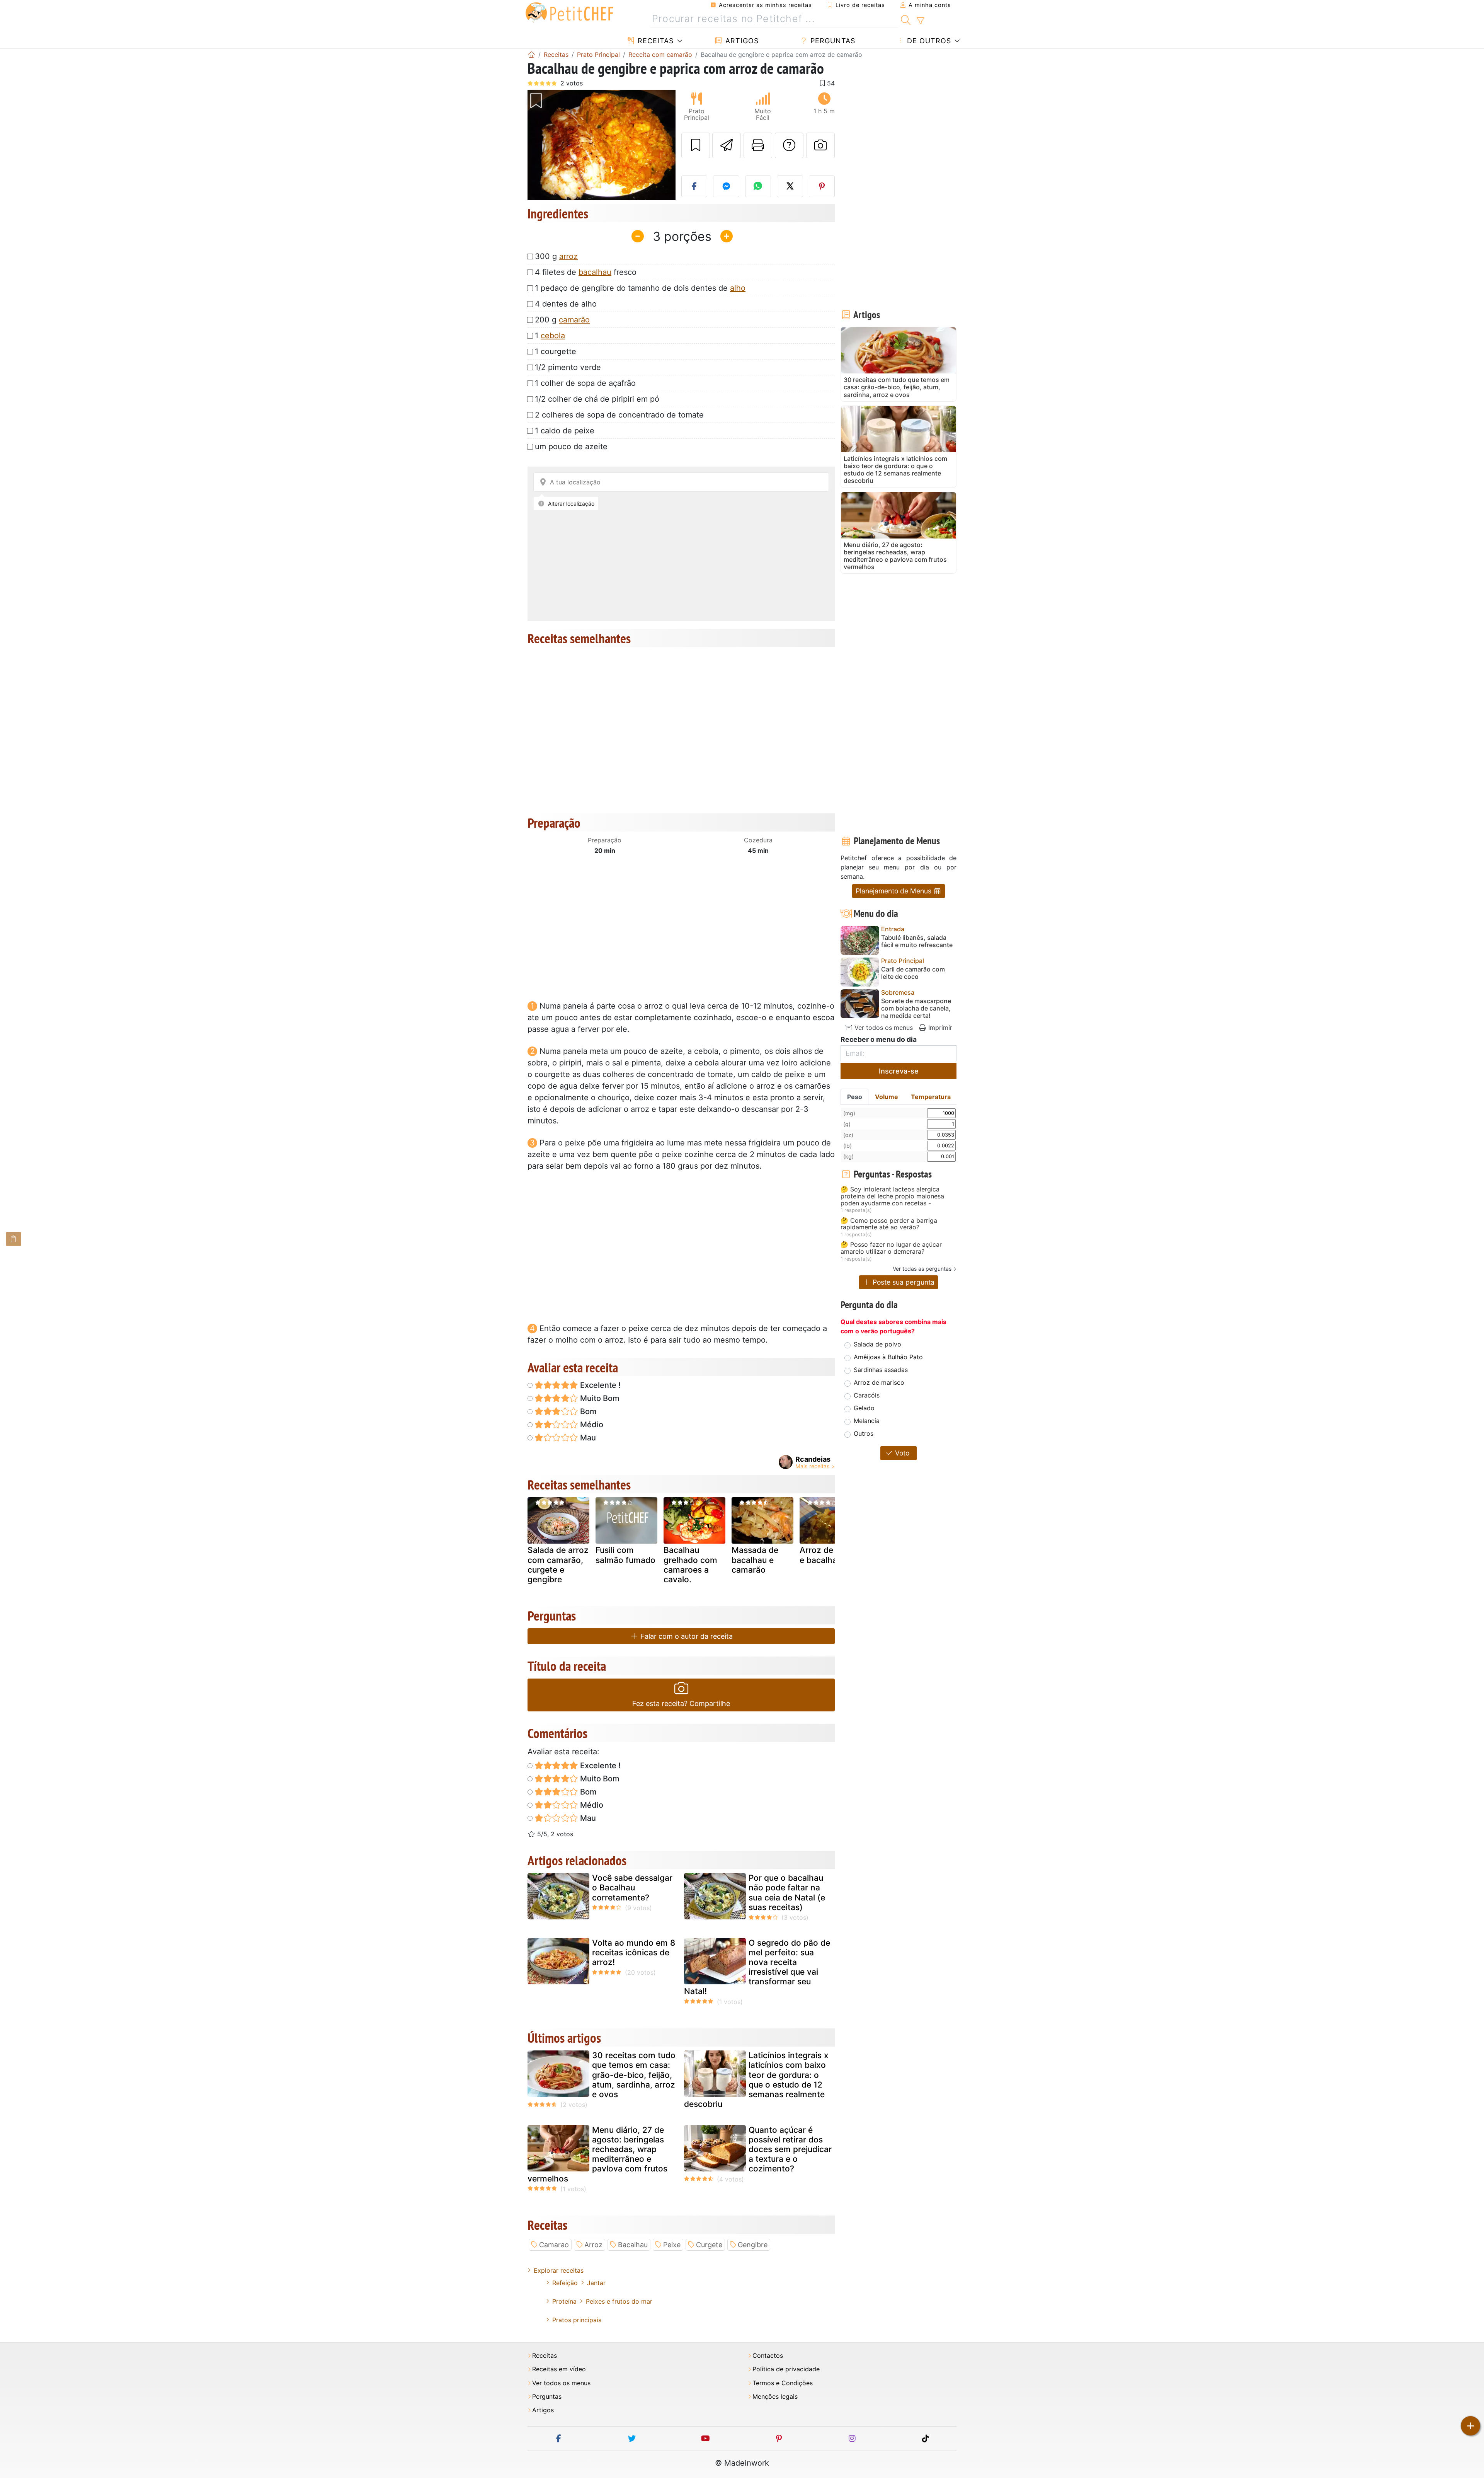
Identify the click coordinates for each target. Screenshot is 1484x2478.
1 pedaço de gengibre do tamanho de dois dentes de (640, 288)
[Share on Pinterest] (822, 186)
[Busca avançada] (920, 21)
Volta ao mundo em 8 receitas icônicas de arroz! (634, 1952)
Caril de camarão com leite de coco (913, 973)
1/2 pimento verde (568, 367)
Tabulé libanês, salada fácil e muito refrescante (917, 941)
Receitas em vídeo (559, 2369)
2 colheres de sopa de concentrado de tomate (619, 415)
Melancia (867, 1421)
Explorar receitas (559, 2270)
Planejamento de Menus (894, 891)
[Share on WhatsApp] (758, 186)
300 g (556, 256)
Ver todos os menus (883, 1028)
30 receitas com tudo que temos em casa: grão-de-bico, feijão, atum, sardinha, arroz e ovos (634, 2075)
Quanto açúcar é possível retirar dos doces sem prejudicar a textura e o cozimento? (790, 2149)
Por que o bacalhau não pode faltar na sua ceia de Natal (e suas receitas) (787, 1893)
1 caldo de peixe (565, 431)
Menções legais (775, 2397)
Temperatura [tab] (931, 1097)
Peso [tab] (855, 1097)
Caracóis (867, 1395)
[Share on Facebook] (694, 186)
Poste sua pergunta (903, 1282)
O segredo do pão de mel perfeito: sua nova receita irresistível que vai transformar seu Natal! (757, 1967)
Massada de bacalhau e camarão (755, 1560)
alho (738, 288)
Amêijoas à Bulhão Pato (888, 1357)
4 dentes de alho (566, 304)
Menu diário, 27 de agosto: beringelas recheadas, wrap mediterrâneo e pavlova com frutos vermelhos (597, 2154)
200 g (562, 320)
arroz (568, 256)
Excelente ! (599, 1385)
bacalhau (595, 272)
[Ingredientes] (14, 1239)
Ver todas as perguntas (922, 1269)
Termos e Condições (783, 2383)
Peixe (672, 2245)
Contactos (768, 2356)
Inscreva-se (899, 1071)
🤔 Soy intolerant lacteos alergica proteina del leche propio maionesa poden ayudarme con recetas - (892, 1196)
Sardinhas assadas (881, 1370)
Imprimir (939, 1028)
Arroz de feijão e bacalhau (828, 1555)
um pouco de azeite (571, 447)
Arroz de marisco (879, 1382)
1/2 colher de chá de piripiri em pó (597, 399)
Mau (587, 1438)
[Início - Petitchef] (531, 55)
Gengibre (753, 2245)
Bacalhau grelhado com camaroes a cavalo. (690, 1565)
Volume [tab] (887, 1097)
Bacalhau (633, 2245)
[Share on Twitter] (790, 186)
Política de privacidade (786, 2369)
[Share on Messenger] (726, 186)
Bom (587, 1411)
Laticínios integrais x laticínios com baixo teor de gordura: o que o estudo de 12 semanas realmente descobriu (756, 2080)
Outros (864, 1433)
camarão (574, 320)
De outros (928, 41)
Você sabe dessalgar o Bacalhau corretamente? (632, 1887)
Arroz (593, 2245)
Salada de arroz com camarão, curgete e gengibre (558, 1565)
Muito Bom (599, 1398)
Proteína (564, 2301)
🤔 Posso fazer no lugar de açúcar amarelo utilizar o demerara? (891, 1248)
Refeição (565, 2283)
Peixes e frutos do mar (619, 2301)
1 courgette (556, 351)
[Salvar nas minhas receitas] (696, 145)
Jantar (596, 2283)
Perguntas (832, 41)
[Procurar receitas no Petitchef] (906, 19)
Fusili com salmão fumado (625, 1555)
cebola (553, 336)
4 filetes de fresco (586, 272)
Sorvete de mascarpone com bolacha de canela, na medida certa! (916, 1008)
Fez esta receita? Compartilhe (681, 1703)
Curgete (709, 2245)
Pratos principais (577, 2320)
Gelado (864, 1408)
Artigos (741, 41)
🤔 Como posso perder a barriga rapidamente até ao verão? (889, 1224)
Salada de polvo (877, 1344)
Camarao (554, 2245)
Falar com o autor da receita (686, 1636)
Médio (591, 1425)
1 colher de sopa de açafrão (585, 383)
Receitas (654, 41)
